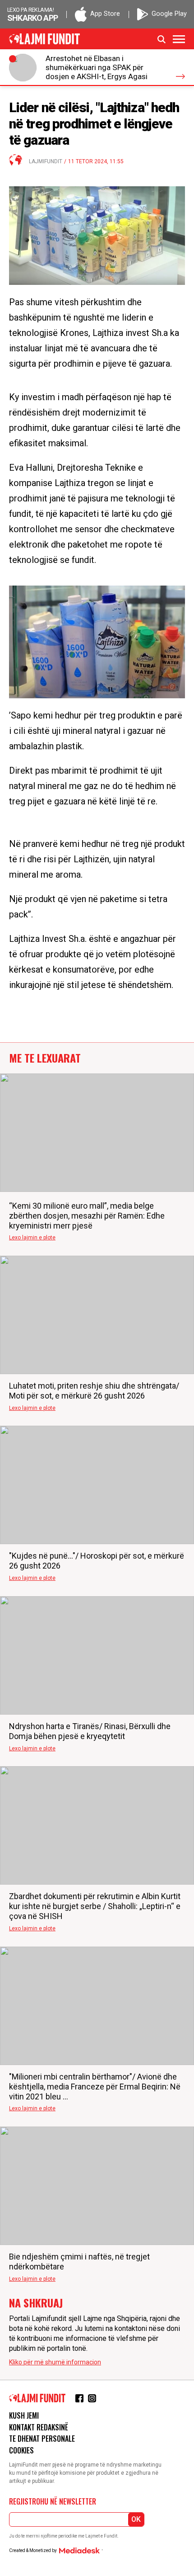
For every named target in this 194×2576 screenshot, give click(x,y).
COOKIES (21, 2450)
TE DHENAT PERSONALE (42, 2439)
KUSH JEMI (24, 2415)
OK (136, 2519)
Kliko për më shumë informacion (55, 2362)
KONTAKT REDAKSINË (39, 2427)
